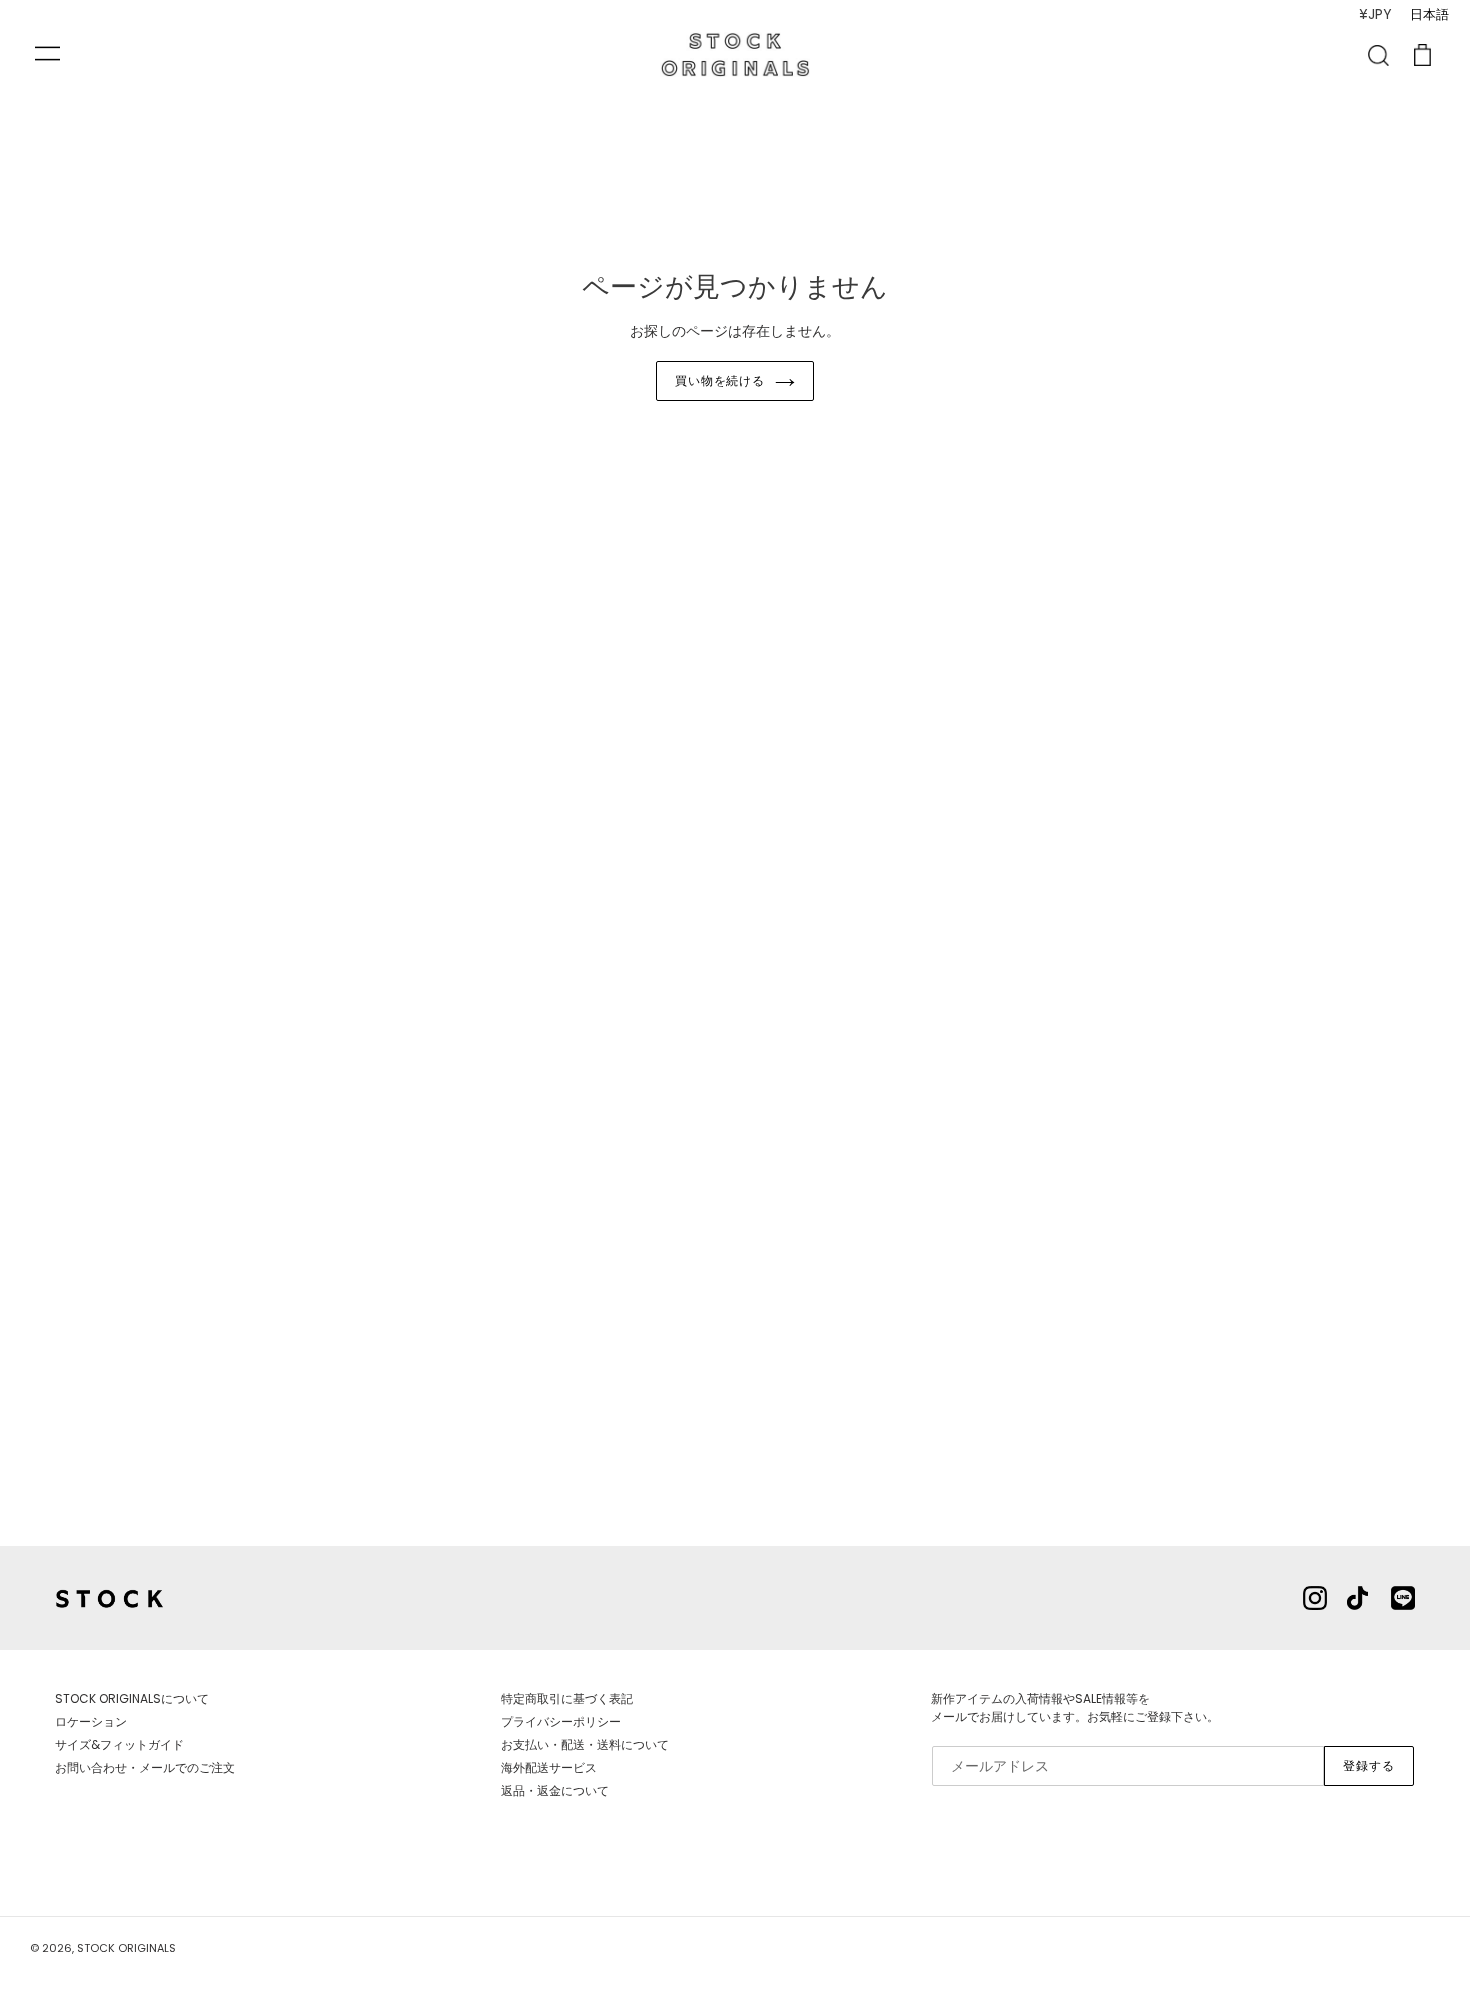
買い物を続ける (720, 380)
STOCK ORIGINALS (126, 1948)
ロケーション (91, 1721)
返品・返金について (555, 1790)
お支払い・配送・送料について (585, 1744)
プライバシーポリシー (561, 1721)
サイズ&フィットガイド (119, 1744)
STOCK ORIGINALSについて (132, 1698)
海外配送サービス (549, 1767)
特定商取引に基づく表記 (567, 1698)
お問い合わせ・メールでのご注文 (145, 1767)
